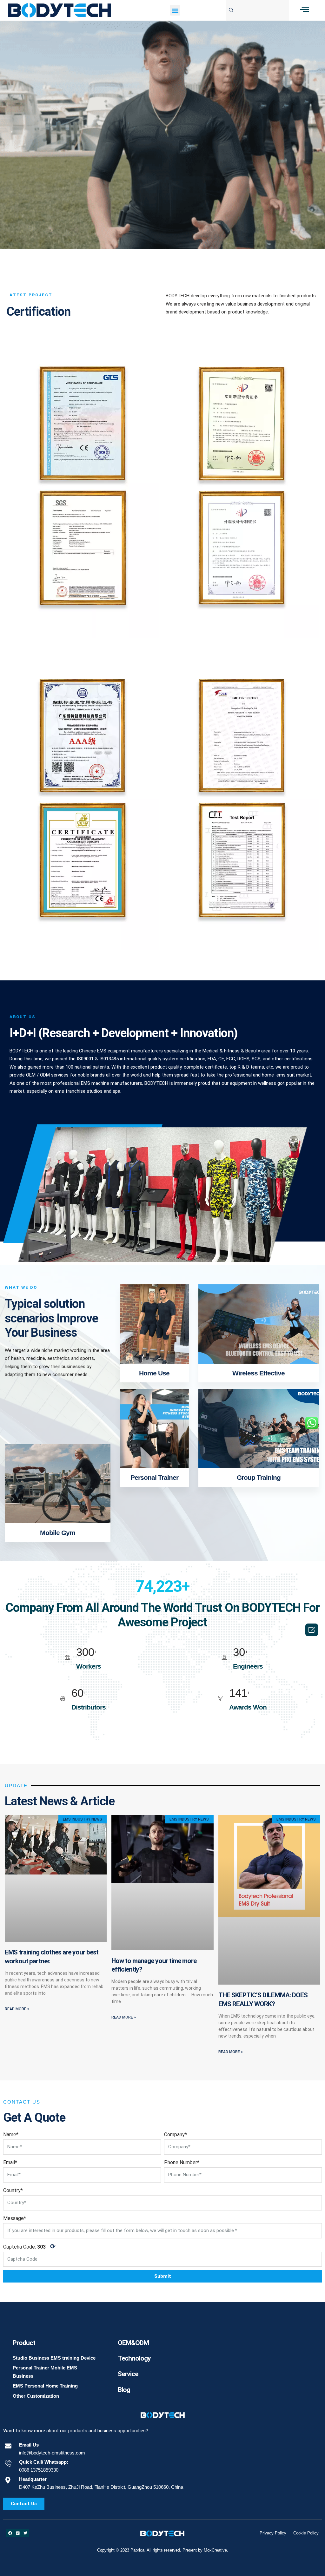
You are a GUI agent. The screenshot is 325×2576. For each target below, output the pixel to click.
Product (24, 2343)
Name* (11, 2135)
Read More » (17, 2009)
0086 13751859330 (39, 2470)
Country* (13, 2190)
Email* (10, 2162)
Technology (134, 2358)
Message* (15, 2218)
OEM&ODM (133, 2343)
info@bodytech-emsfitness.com (52, 2453)
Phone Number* (182, 2162)
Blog (124, 2390)
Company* (176, 2135)
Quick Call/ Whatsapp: (44, 2462)
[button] (175, 10)
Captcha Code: (29, 2246)
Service (128, 2374)
